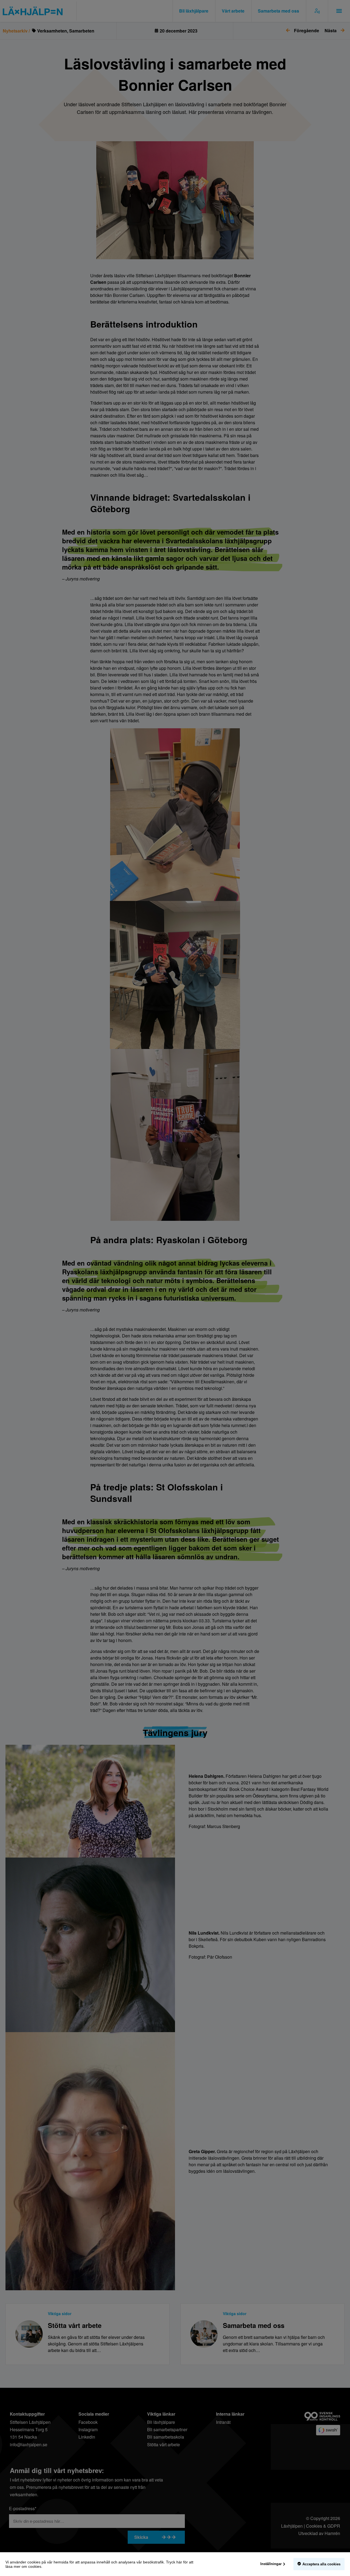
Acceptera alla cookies (321, 2564)
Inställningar (271, 2564)
